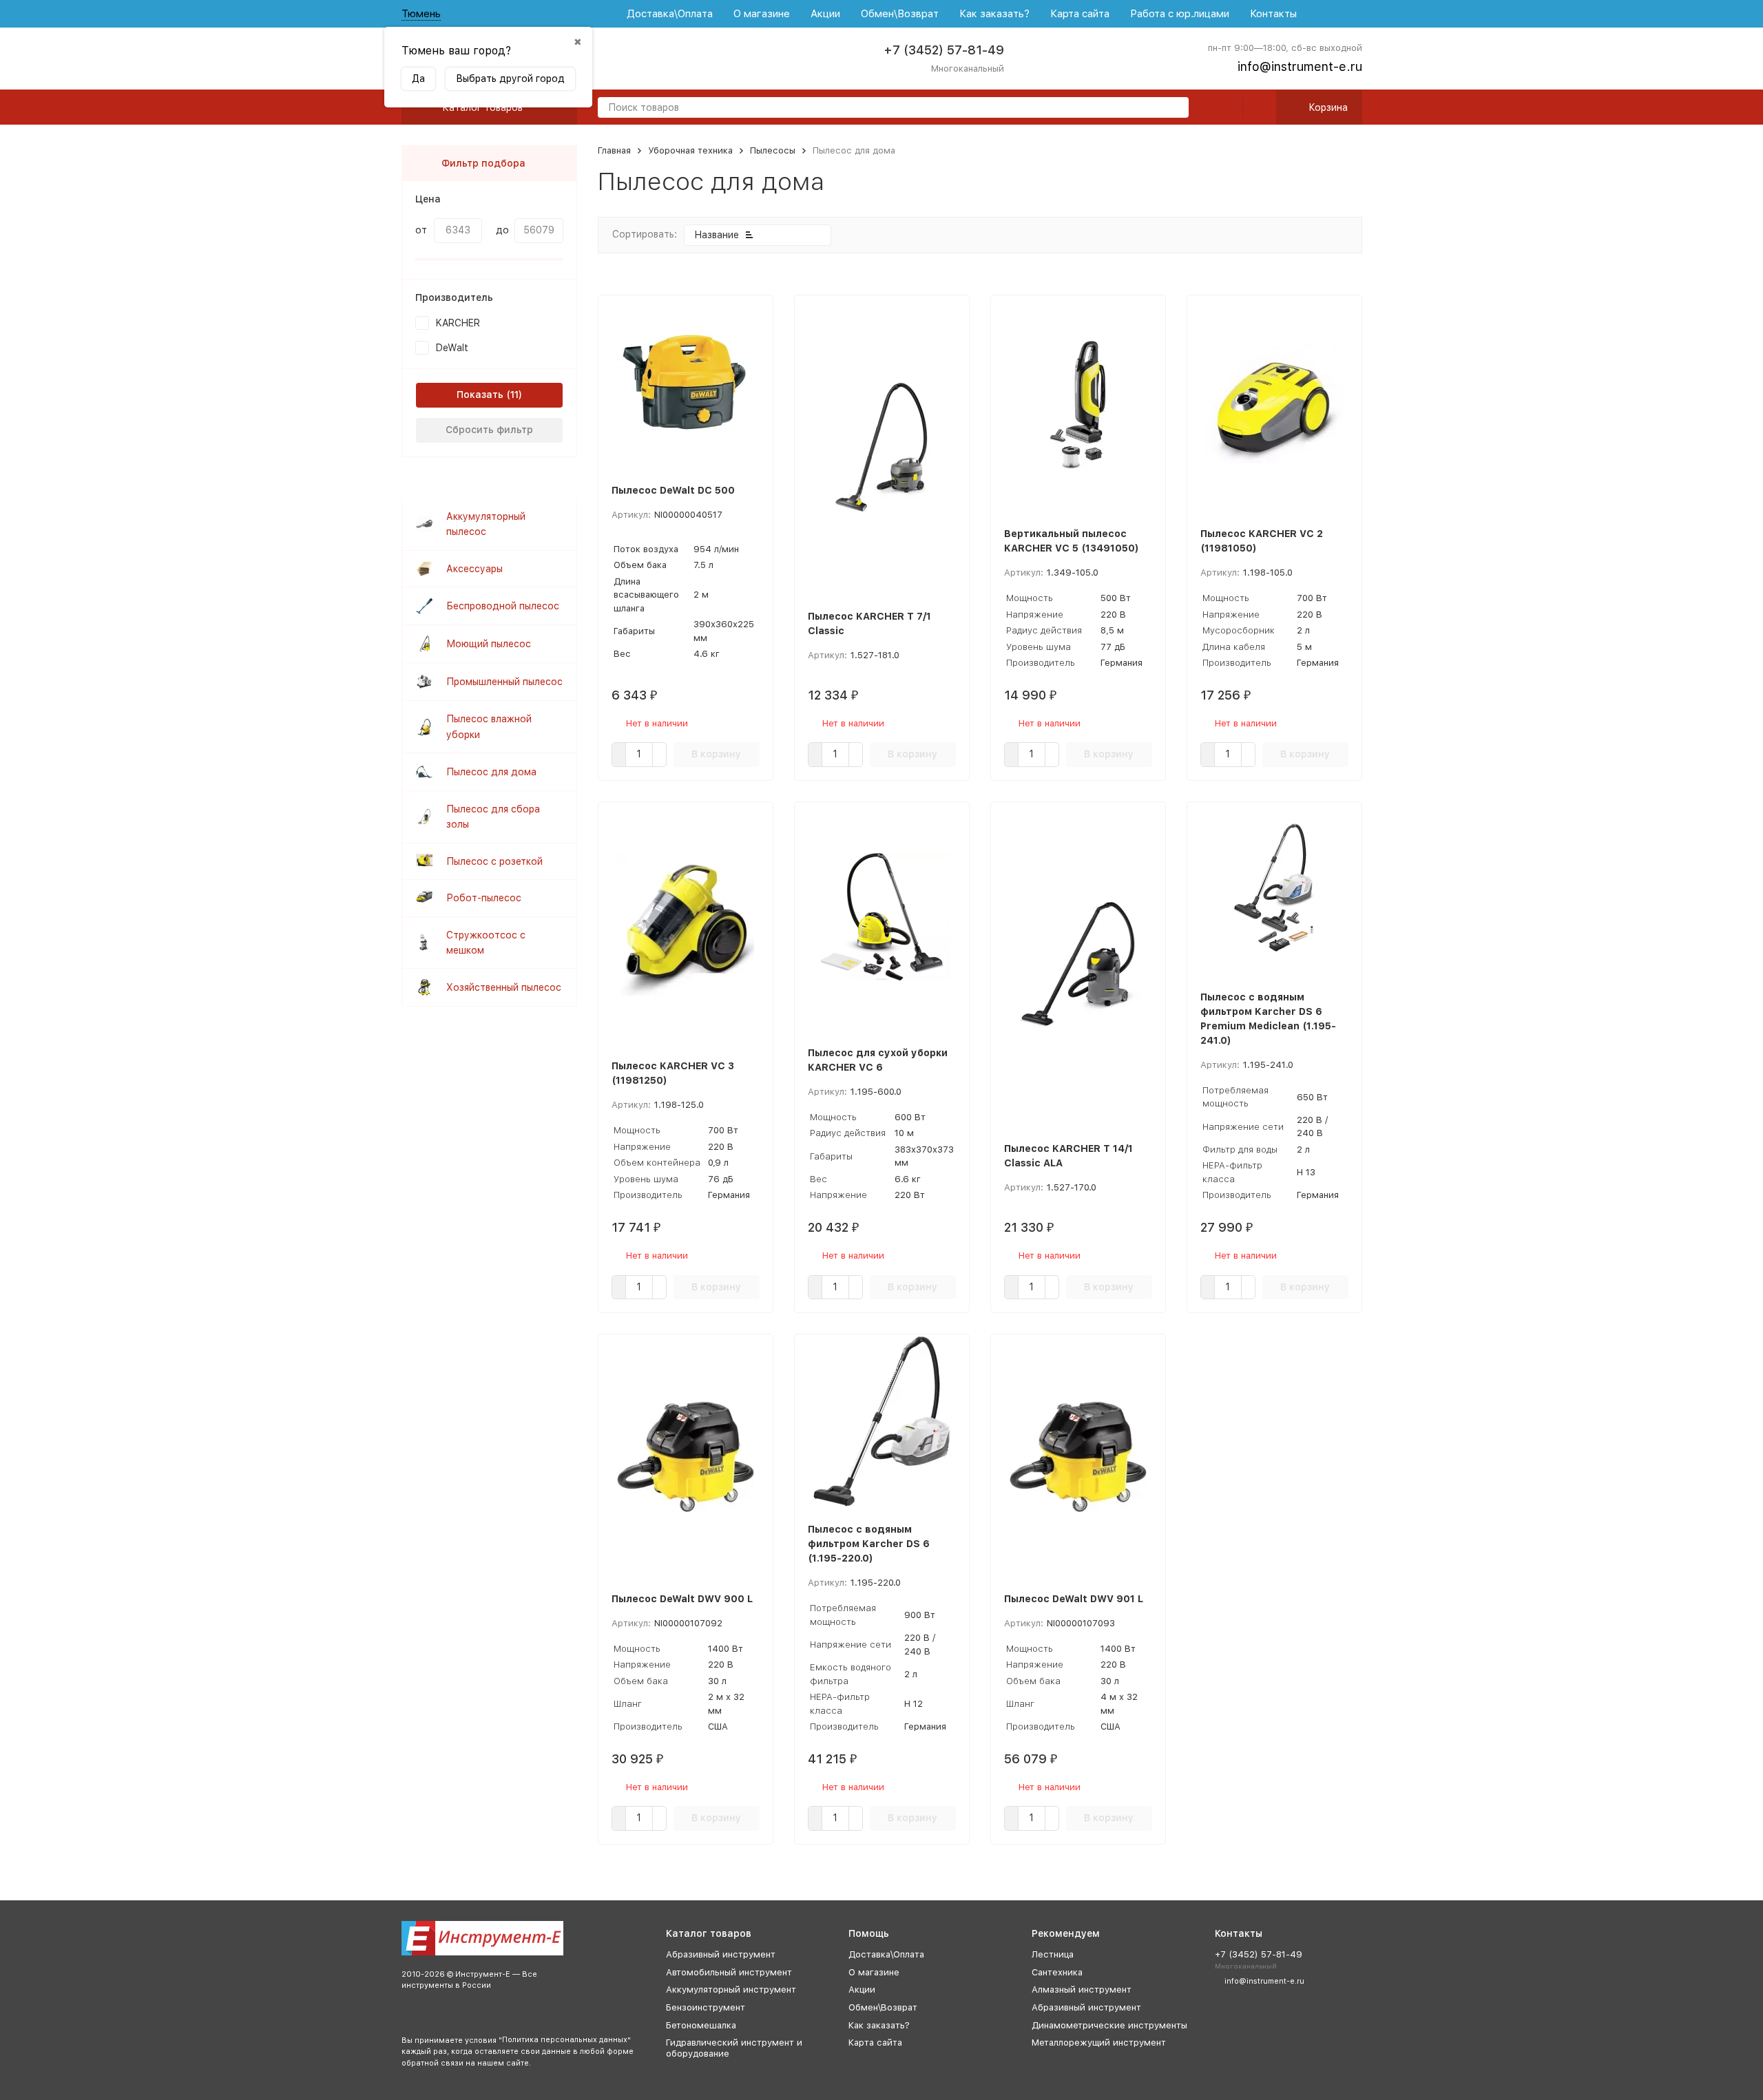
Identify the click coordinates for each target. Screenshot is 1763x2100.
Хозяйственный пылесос (504, 987)
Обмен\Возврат (900, 14)
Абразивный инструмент (721, 1954)
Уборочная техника (690, 150)
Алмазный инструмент (1082, 1989)
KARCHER (458, 323)
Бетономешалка (701, 2025)
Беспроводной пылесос (503, 606)
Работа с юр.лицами (1180, 14)
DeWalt (452, 348)
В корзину (716, 754)
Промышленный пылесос (504, 682)
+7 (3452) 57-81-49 (944, 50)
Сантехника (1057, 1972)
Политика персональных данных (565, 2040)
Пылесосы (773, 150)
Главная (614, 150)
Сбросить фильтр (489, 430)
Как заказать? (994, 14)
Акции (825, 14)
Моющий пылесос (489, 644)
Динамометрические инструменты (1109, 2025)
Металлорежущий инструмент (1099, 2043)
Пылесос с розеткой (494, 861)
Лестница (1053, 1954)
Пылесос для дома (491, 772)
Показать (480, 395)
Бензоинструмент (706, 2007)
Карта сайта (1080, 14)
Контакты (1273, 14)
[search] (1173, 108)
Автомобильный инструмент (729, 1972)
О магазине (762, 14)
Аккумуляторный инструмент (731, 1989)
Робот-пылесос (484, 898)
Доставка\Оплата (670, 14)
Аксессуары (474, 569)
